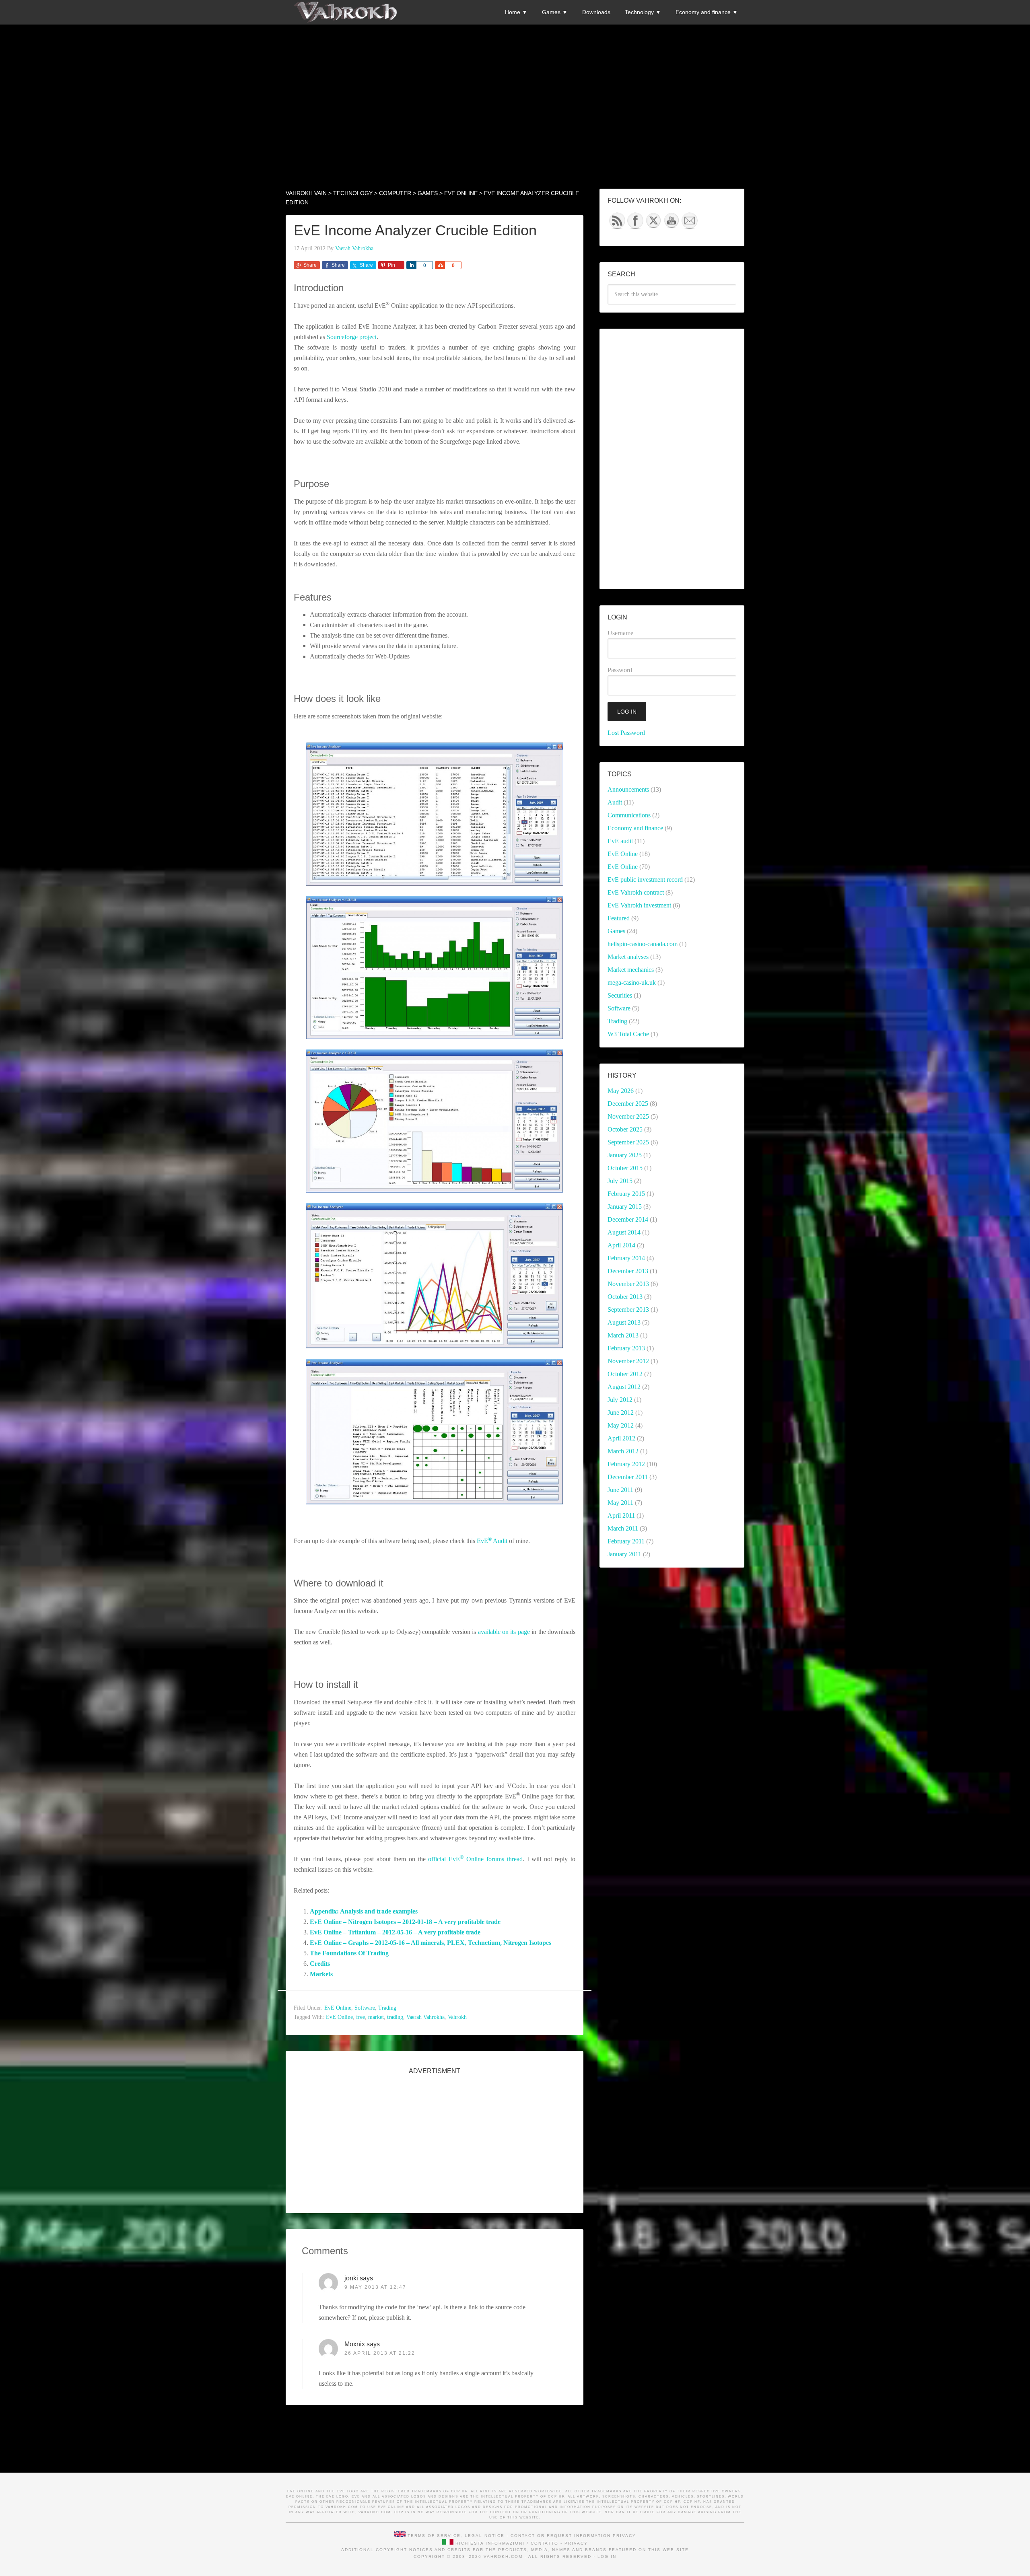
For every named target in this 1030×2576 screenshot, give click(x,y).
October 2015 (625, 1168)
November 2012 (628, 1361)
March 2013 (623, 1335)
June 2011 (620, 1490)
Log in (607, 2556)
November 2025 (628, 1116)
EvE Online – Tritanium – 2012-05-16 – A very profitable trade (395, 1932)
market (376, 2017)
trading (395, 2017)
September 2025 (628, 1142)
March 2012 (623, 1451)
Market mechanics (631, 970)
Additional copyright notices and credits (406, 2550)
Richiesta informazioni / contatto (507, 2543)
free (360, 2017)
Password (620, 670)
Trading (387, 2008)
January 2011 (624, 1554)
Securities (620, 995)
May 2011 (620, 1503)
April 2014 (621, 1245)
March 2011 (623, 1528)
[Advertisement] (515, 81)
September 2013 (628, 1310)
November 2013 (628, 1284)
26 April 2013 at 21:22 (380, 2353)
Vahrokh (457, 2017)
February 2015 (626, 1194)
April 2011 (621, 1515)
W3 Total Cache (628, 1034)
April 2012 (621, 1438)
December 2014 (628, 1219)
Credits (320, 1964)
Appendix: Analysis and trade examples (364, 1911)
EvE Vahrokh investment (639, 905)
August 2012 (624, 1387)
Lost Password (626, 733)
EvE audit (620, 841)
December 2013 (628, 1271)
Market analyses (628, 957)
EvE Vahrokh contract (636, 892)
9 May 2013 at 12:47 (375, 2287)
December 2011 (628, 1477)
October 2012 (625, 1374)
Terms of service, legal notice (456, 2536)
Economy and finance (635, 828)
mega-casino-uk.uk (632, 982)
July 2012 (620, 1400)
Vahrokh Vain (346, 12)
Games (616, 931)
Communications (629, 815)
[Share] (411, 265)
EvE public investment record (645, 880)
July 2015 (620, 1181)
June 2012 (621, 1412)
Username (620, 633)
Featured (619, 918)
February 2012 (626, 1464)
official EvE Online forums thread (475, 1859)
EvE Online (338, 2008)
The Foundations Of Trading (349, 1953)
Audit (615, 802)
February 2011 (626, 1541)
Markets (321, 1974)
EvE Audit (492, 1541)
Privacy (624, 2536)
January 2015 (625, 1207)
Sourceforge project (352, 337)
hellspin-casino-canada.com (643, 944)
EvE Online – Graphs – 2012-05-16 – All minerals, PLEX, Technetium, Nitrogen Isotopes (431, 1943)
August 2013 (624, 1322)
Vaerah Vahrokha (425, 2017)
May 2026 (621, 1091)
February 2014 (626, 1258)
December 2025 (628, 1104)
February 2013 (626, 1348)
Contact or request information (561, 2536)
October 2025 (625, 1129)
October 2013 (625, 1297)
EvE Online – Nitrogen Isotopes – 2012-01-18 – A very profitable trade (405, 1922)
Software (365, 2008)
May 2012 (621, 1425)
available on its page (504, 1632)
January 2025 (625, 1155)
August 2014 (624, 1232)
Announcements (628, 789)
